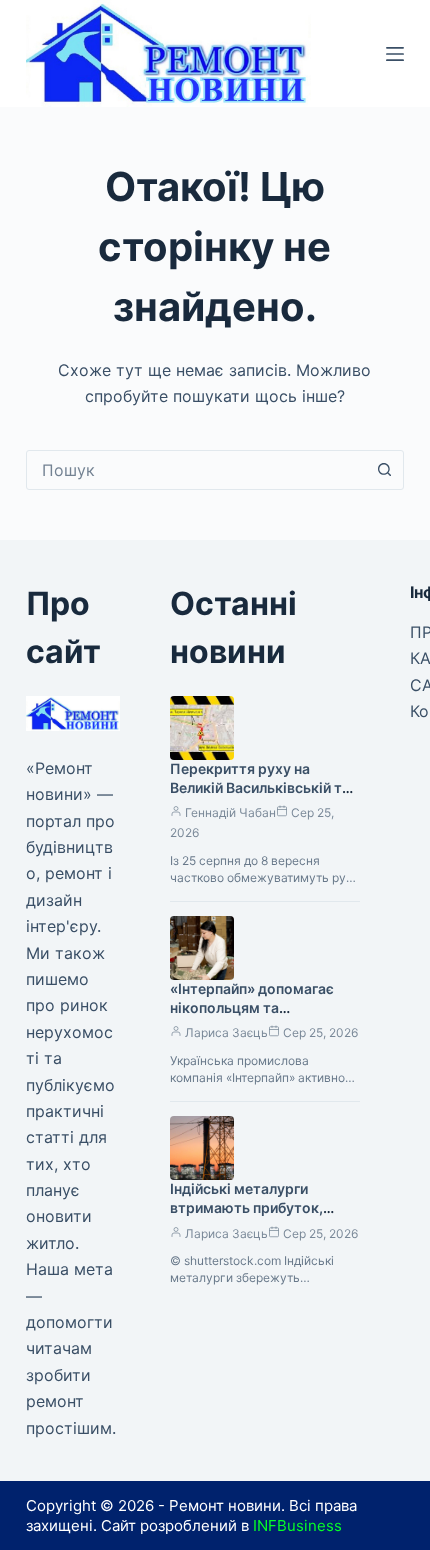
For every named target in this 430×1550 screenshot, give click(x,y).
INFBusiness (297, 1525)
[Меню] (395, 54)
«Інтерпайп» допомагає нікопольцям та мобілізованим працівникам (252, 1017)
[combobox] (196, 470)
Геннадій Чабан (230, 812)
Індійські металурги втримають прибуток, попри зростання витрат (255, 1207)
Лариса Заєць (226, 1032)
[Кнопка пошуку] (384, 470)
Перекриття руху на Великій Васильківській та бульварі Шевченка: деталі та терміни (262, 797)
